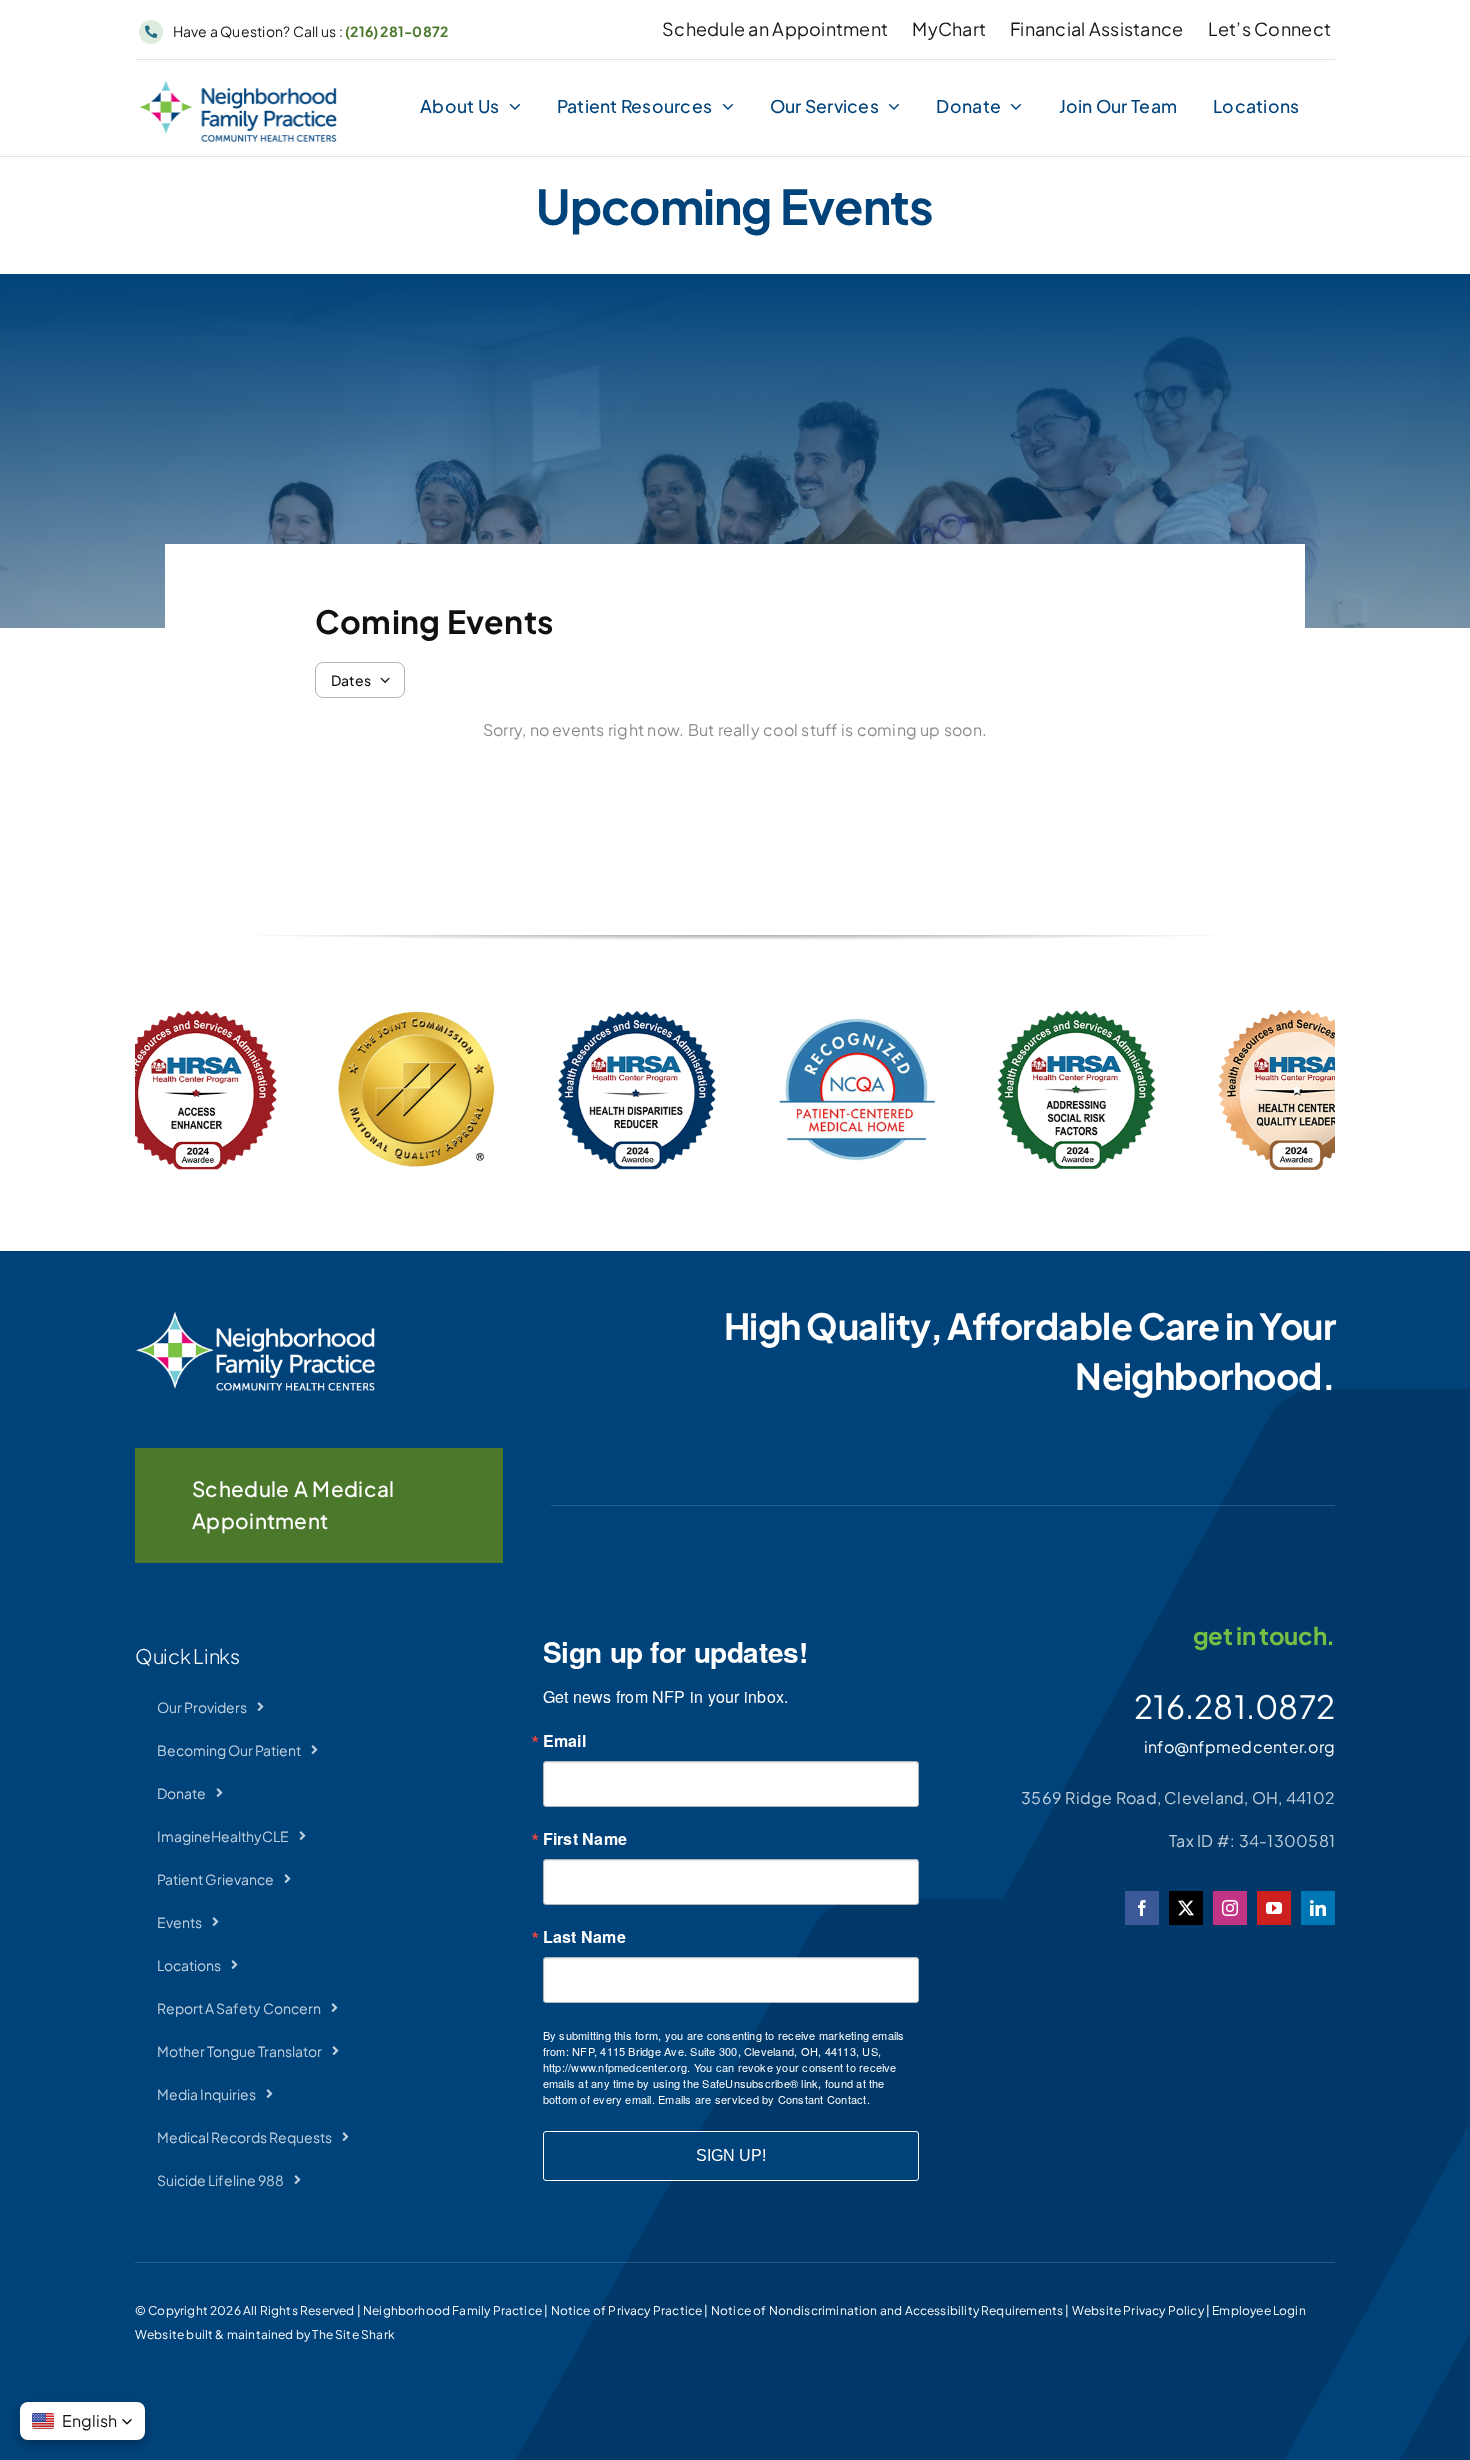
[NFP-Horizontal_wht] (255, 1318)
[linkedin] (1318, 1908)
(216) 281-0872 (396, 31)
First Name (585, 1839)
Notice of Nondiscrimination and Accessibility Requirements (887, 2310)
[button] (82, 2421)
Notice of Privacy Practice (627, 2310)
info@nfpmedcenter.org (1239, 1746)
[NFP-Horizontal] (238, 87)
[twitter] (1186, 1908)
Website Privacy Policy (1138, 2310)
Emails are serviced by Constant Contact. (764, 2099)
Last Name (584, 1937)
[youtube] (1274, 1908)
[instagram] (1230, 1908)
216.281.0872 (1234, 1706)
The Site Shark (353, 2334)
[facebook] (1142, 1908)
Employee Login (1259, 2310)
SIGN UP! (731, 2155)
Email (564, 1741)
